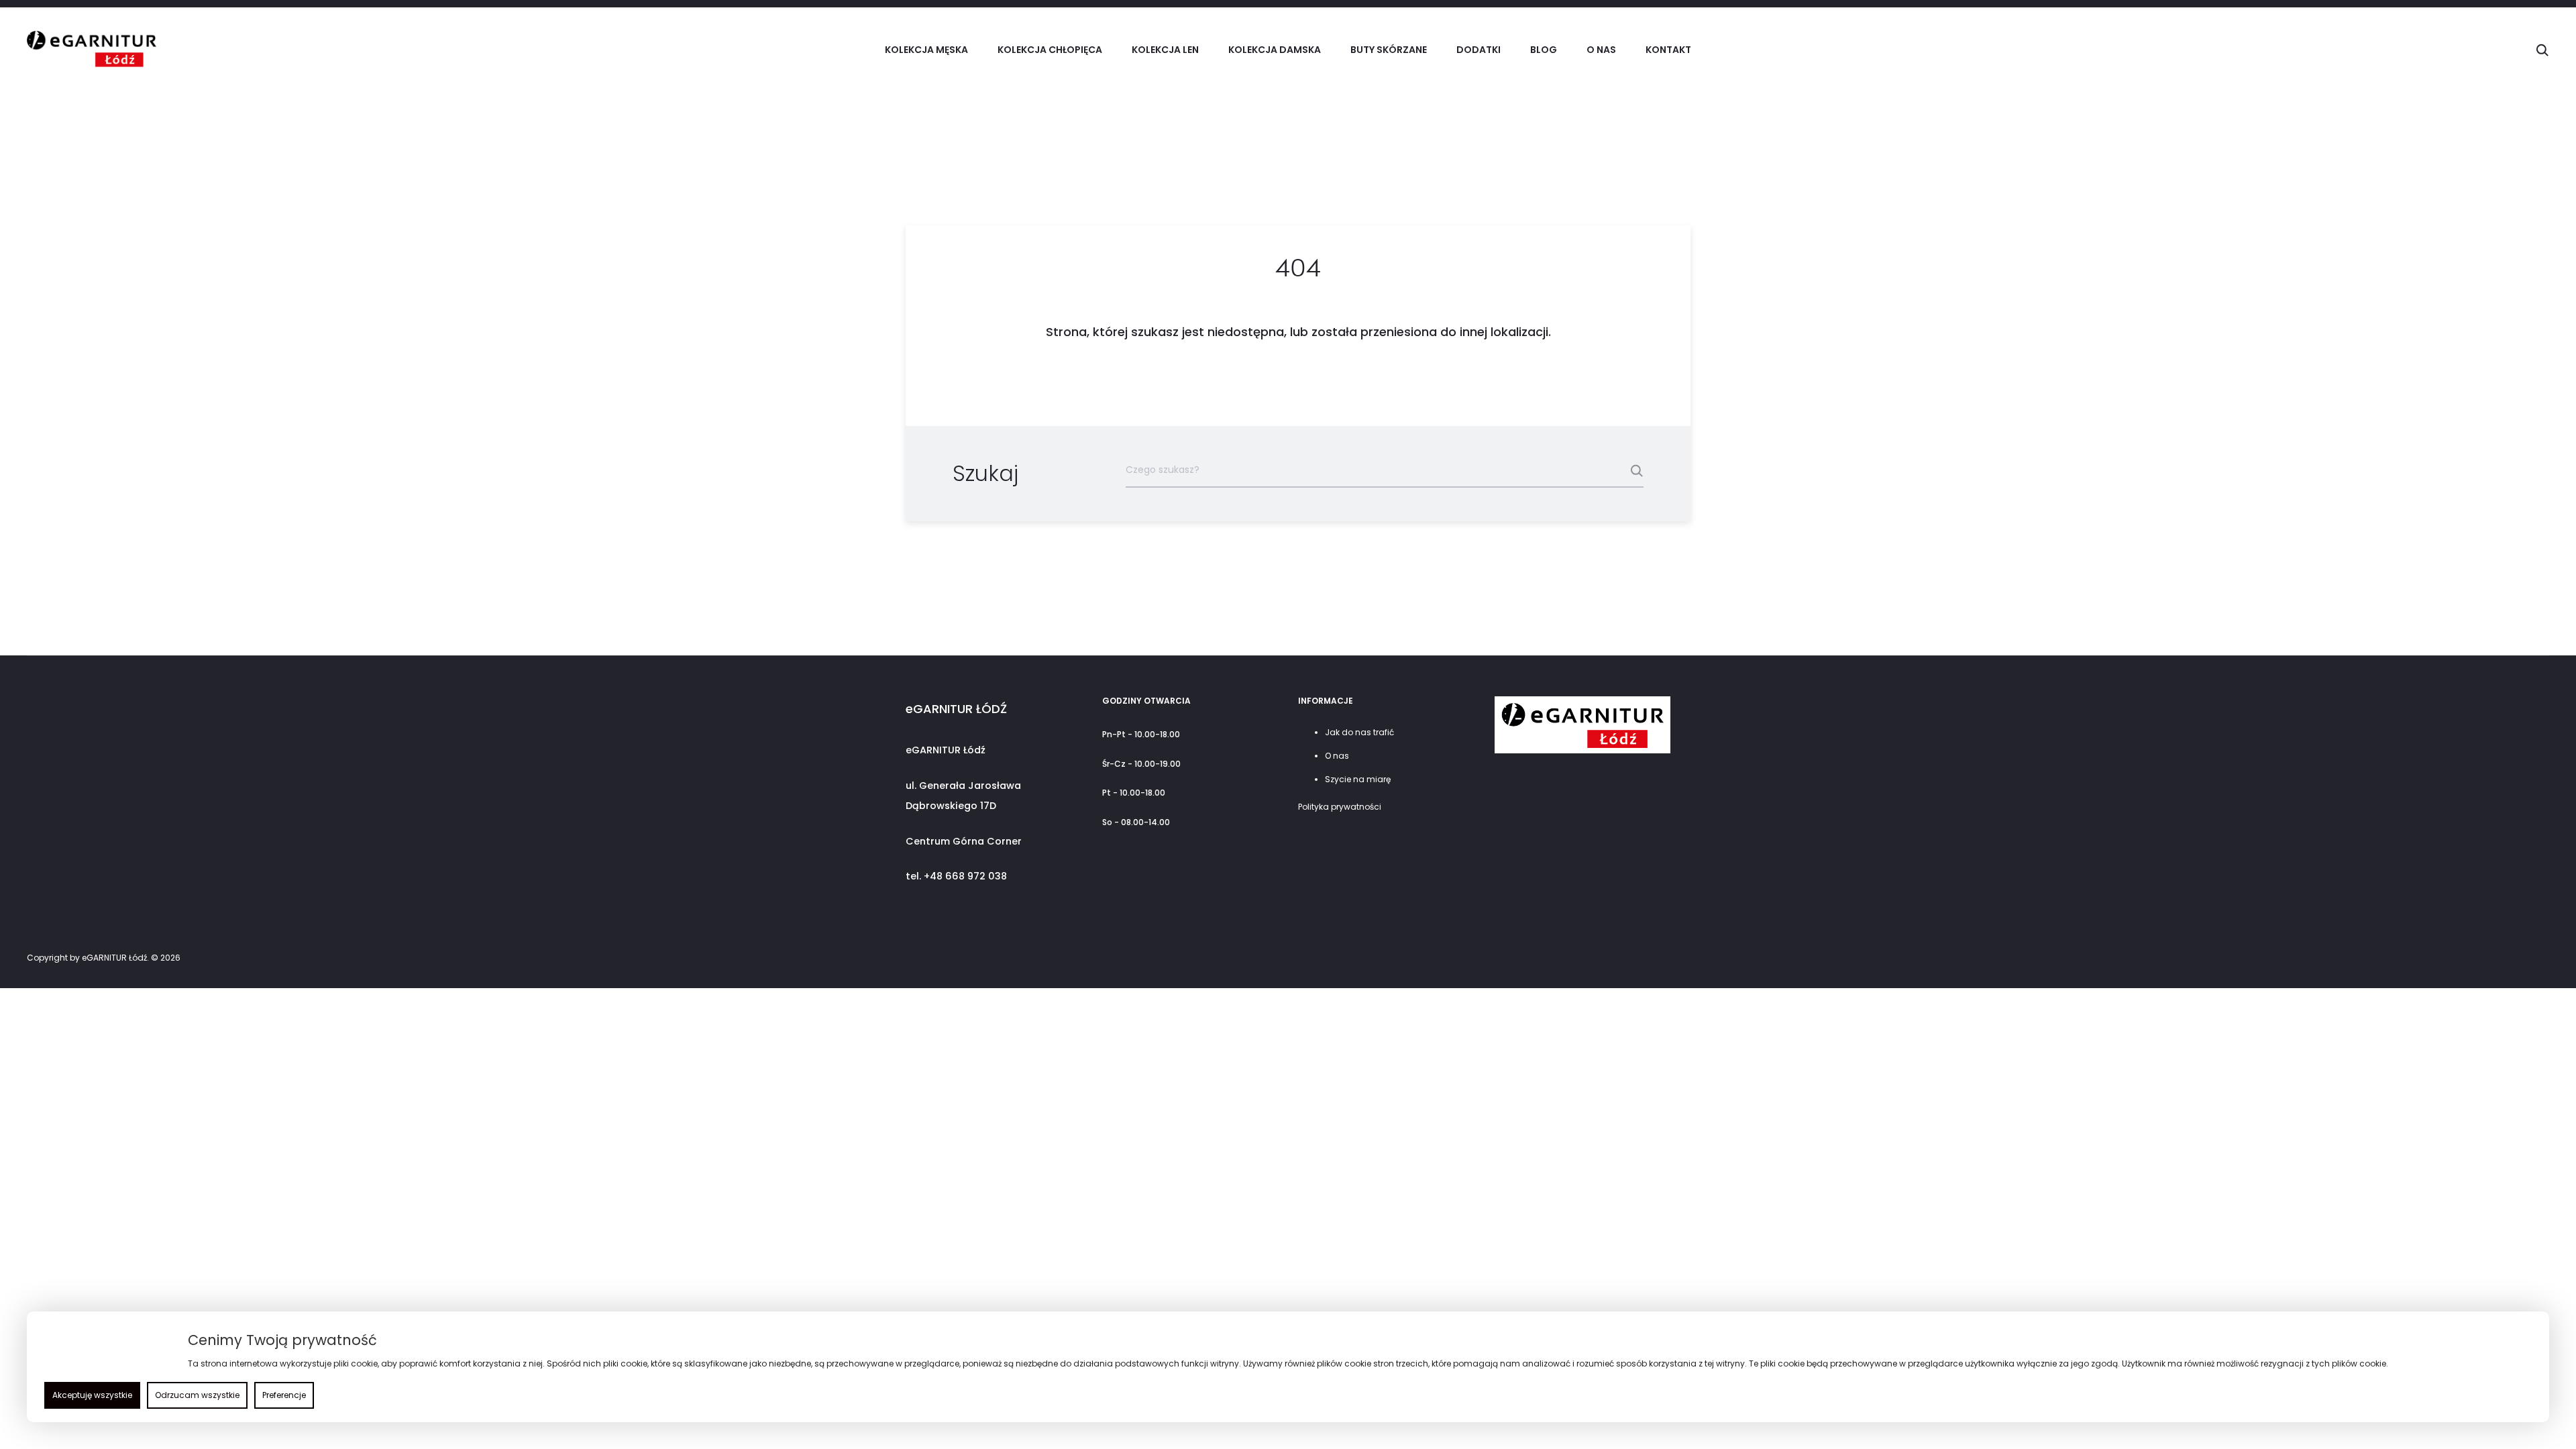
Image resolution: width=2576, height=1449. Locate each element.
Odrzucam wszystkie (197, 1395)
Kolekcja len (1165, 50)
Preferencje (284, 1395)
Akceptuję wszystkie (92, 1395)
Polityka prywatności (1340, 807)
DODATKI (1479, 50)
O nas (1601, 50)
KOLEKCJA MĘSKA (926, 50)
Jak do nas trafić (1359, 732)
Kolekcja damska (1275, 50)
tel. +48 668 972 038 (956, 876)
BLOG (1544, 50)
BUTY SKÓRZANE (1389, 50)
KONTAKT (1668, 50)
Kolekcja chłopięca (1050, 50)
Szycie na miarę (1358, 779)
